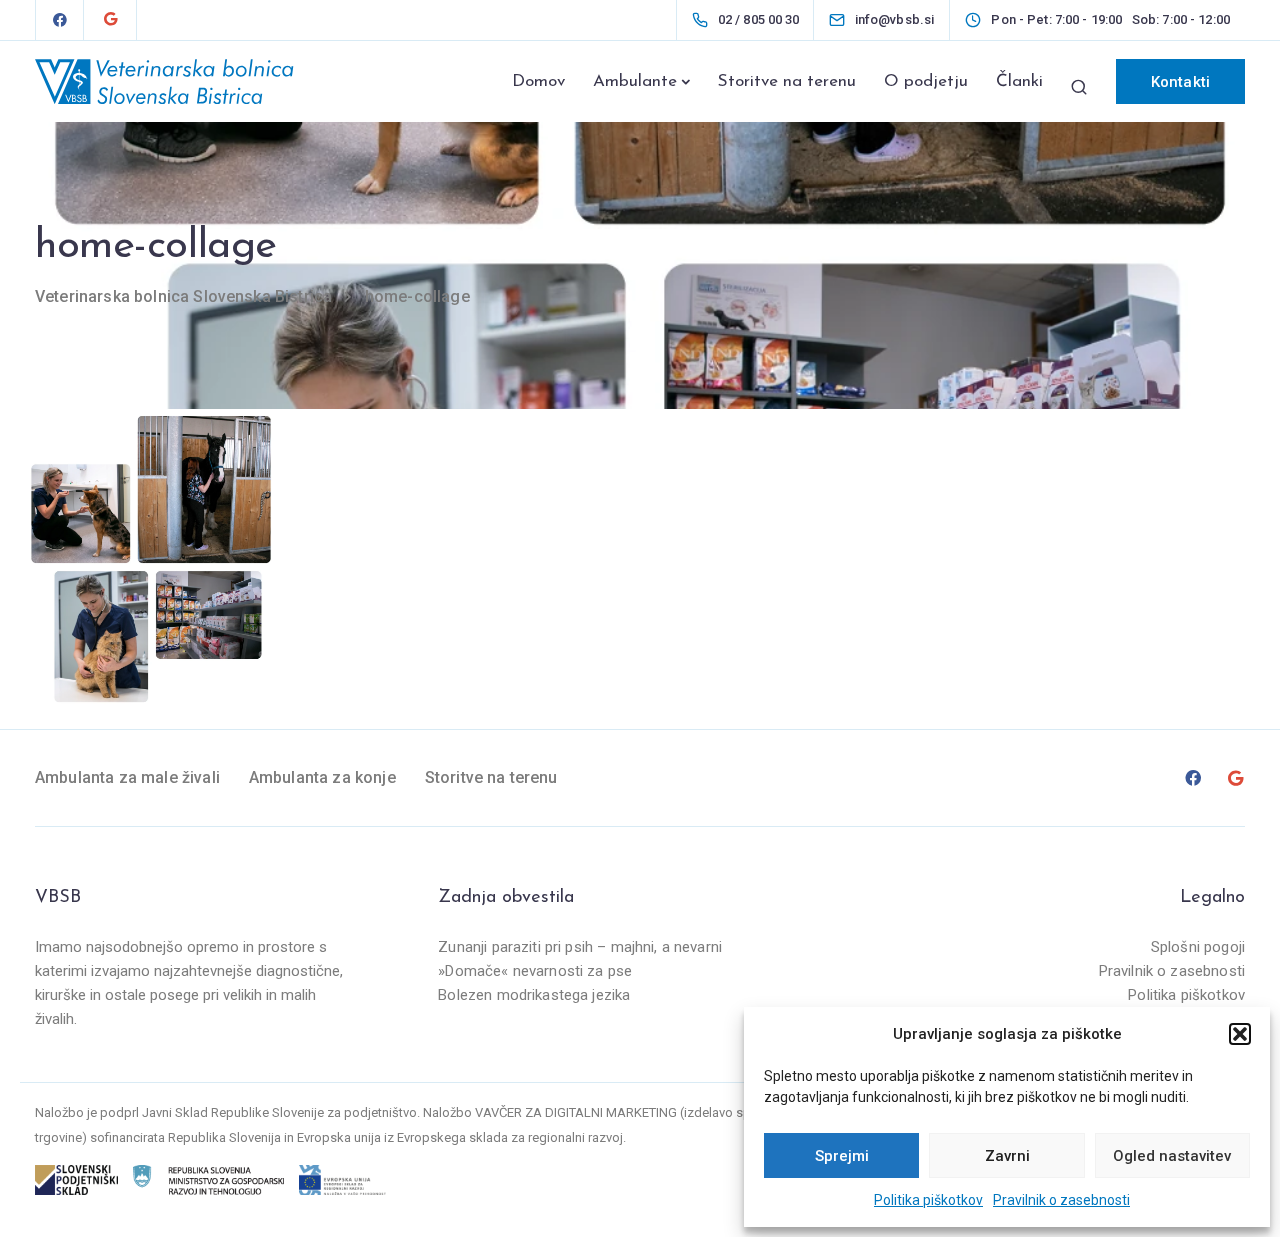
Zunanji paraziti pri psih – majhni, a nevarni (580, 947)
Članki (1019, 81)
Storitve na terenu (787, 81)
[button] (1240, 1034)
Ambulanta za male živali (127, 777)
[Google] (110, 20)
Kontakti (1180, 82)
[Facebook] (60, 20)
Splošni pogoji (1198, 947)
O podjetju (926, 81)
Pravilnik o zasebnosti (1061, 1200)
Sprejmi (842, 1156)
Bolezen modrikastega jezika (534, 995)
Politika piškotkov (928, 1200)
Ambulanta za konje (322, 777)
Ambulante (635, 81)
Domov (538, 81)
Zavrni (1007, 1156)
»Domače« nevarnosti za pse (535, 971)
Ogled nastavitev (1172, 1156)
